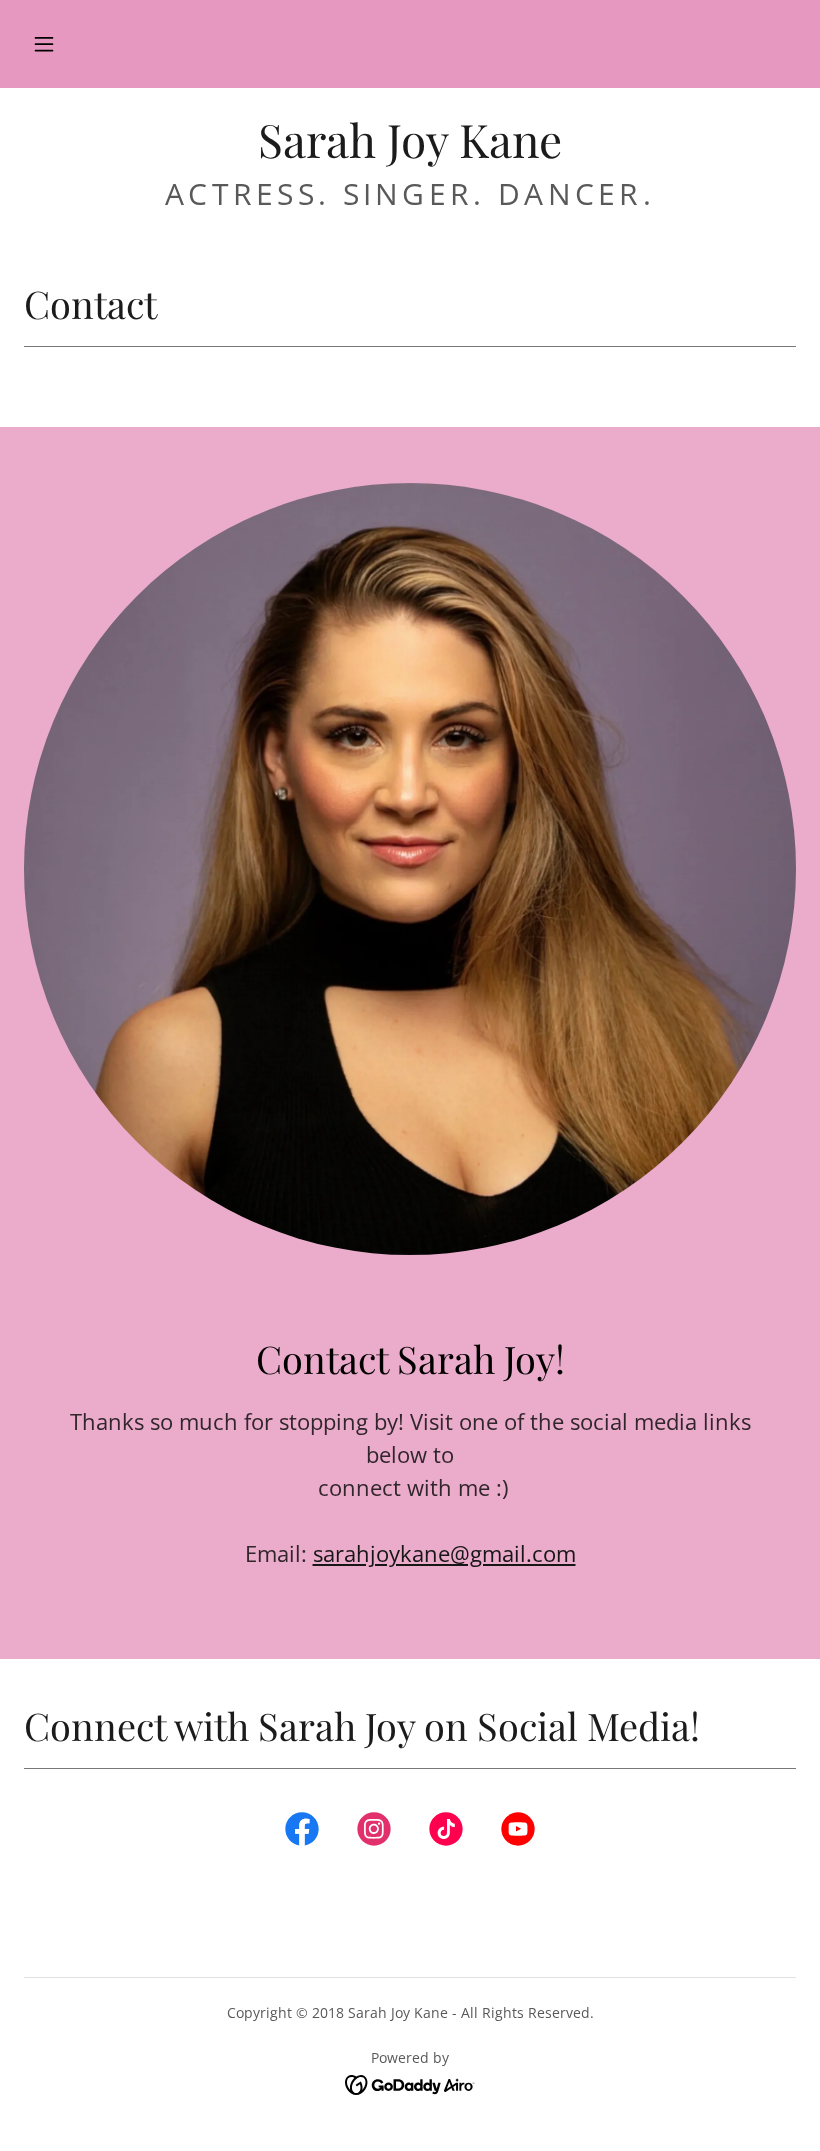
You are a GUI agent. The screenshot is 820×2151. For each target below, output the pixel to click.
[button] (44, 44)
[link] (410, 152)
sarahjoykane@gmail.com (444, 1553)
